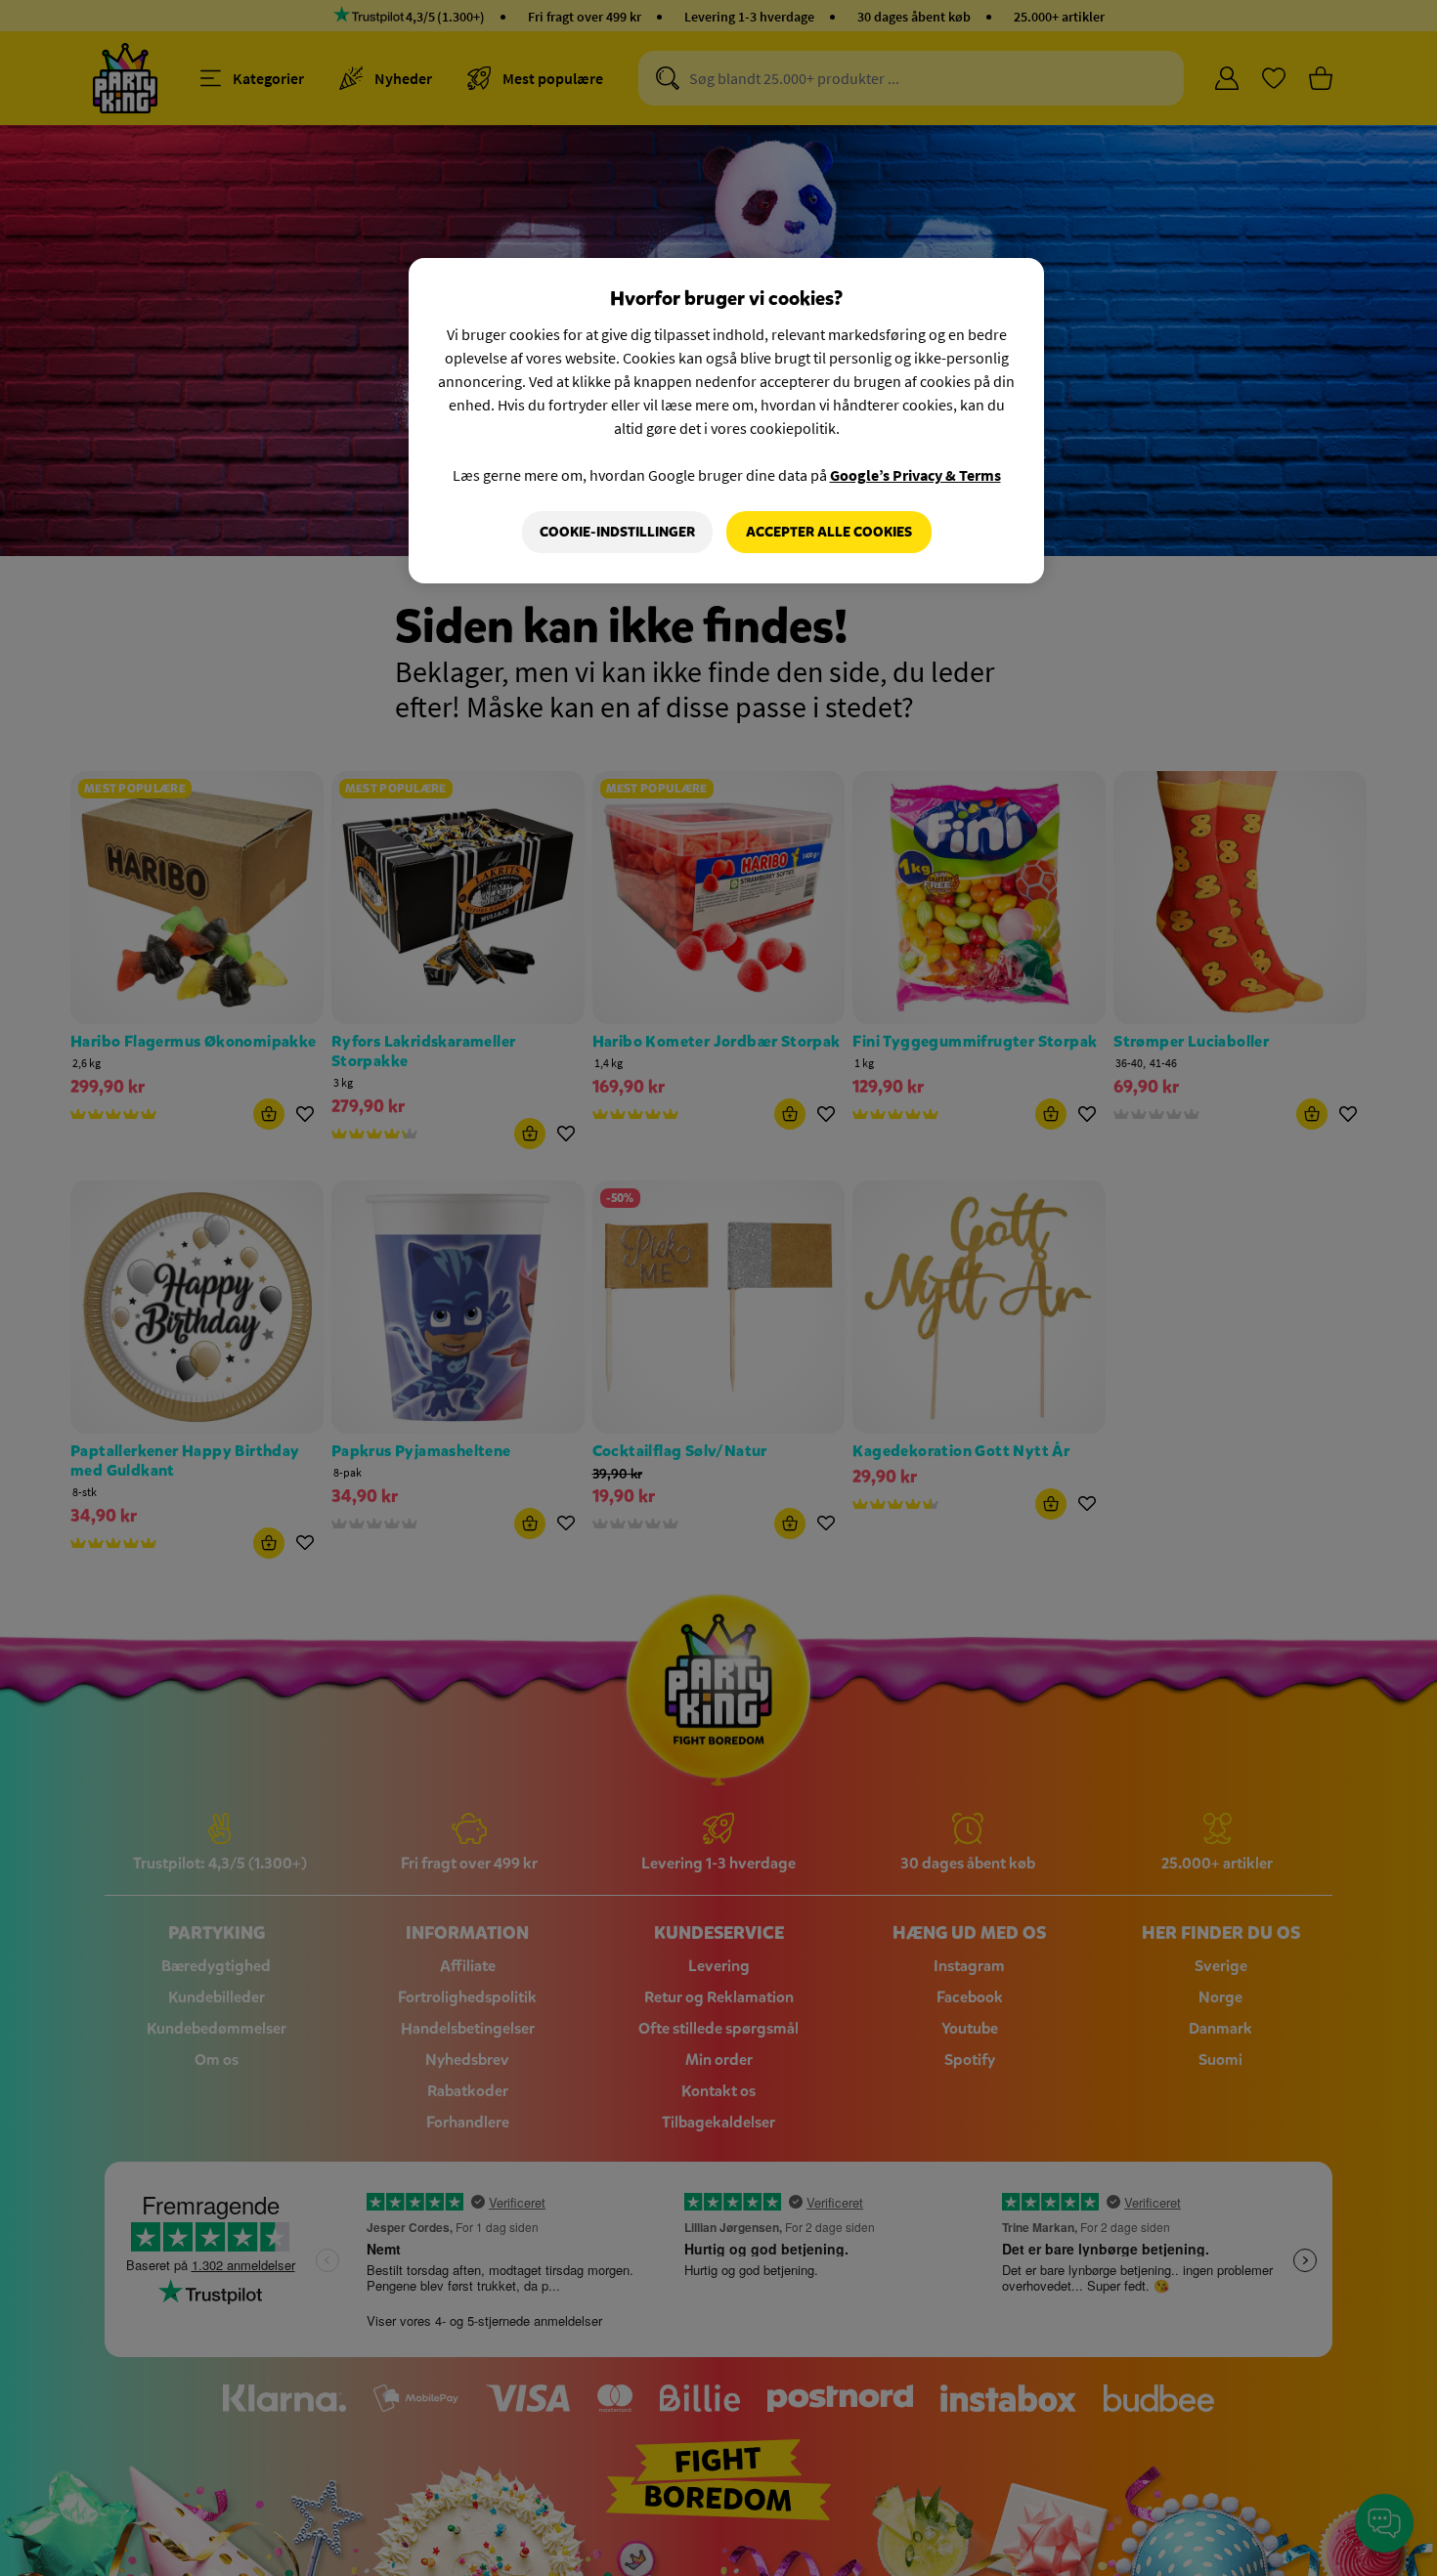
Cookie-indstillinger (617, 532)
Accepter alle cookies (829, 532)
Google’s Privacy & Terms (915, 475)
